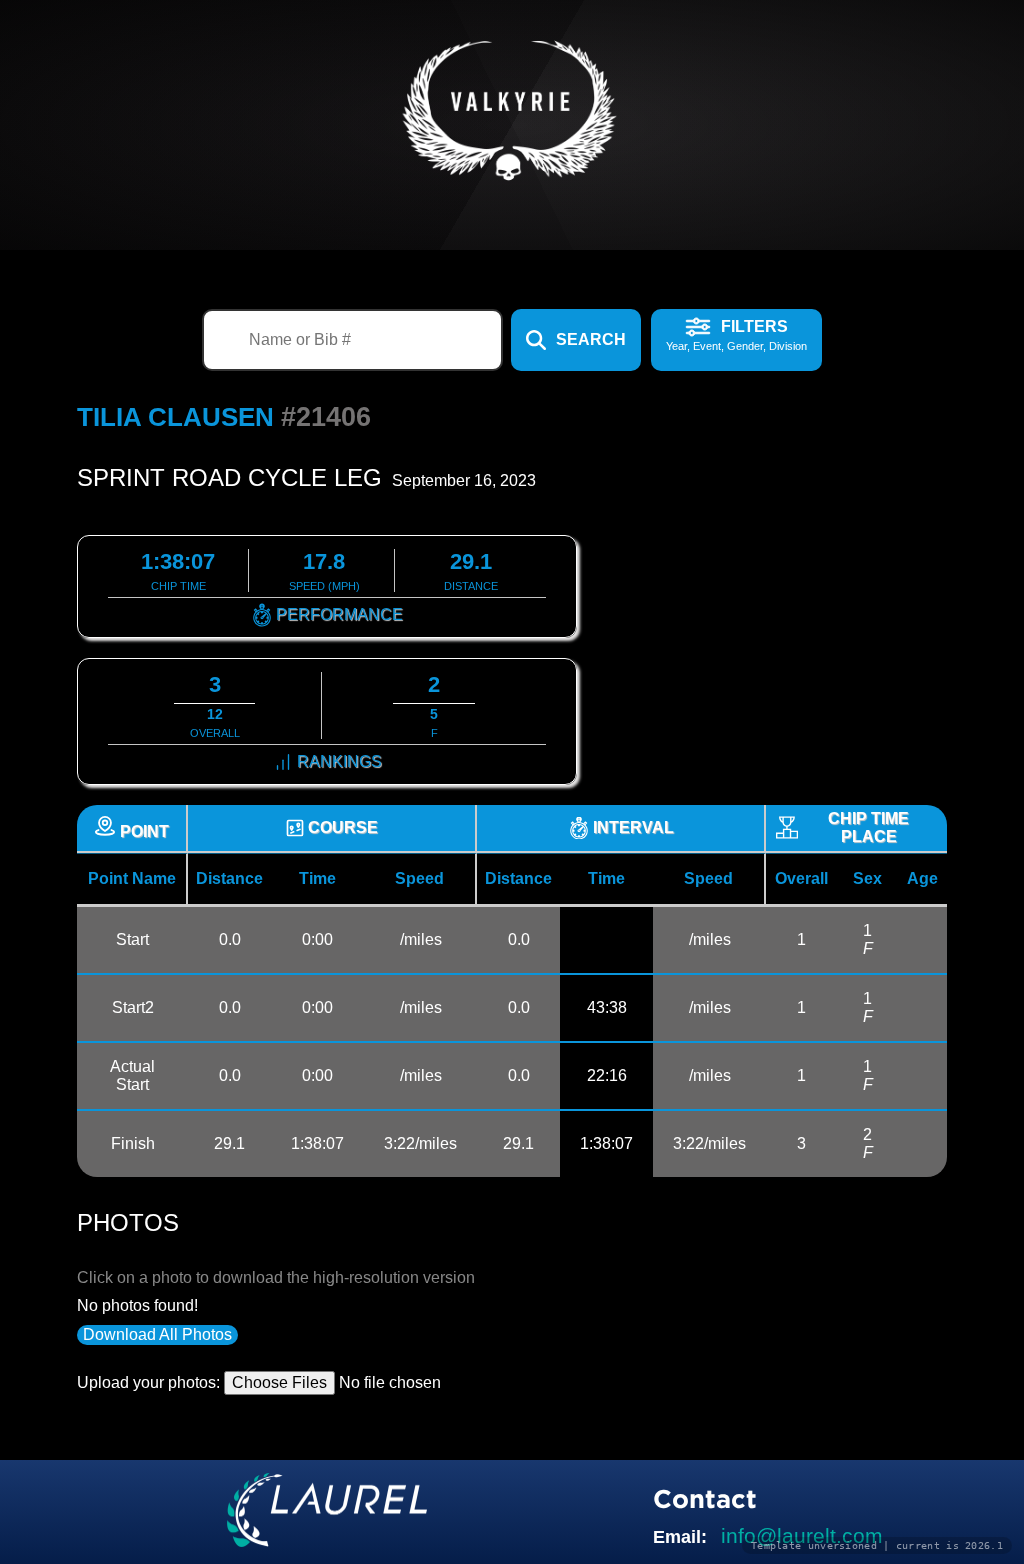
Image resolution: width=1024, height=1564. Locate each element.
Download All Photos (157, 1334)
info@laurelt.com (802, 1535)
